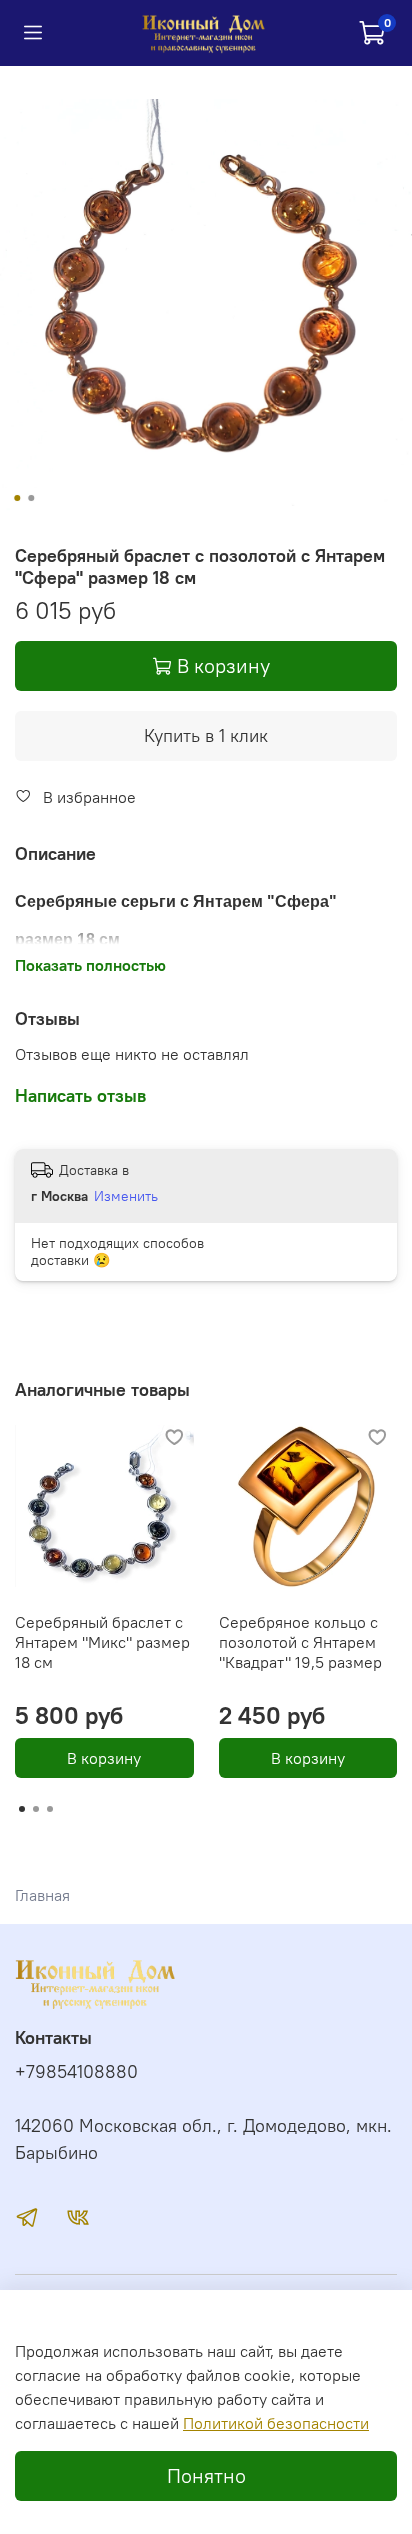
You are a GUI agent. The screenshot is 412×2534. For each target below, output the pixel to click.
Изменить (126, 1196)
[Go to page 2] (36, 1809)
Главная (42, 1895)
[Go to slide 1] (17, 498)
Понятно (206, 2475)
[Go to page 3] (50, 1809)
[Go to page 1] (22, 1809)
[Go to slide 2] (31, 498)
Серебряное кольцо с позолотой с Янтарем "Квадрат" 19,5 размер (300, 1642)
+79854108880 (76, 2072)
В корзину (104, 1758)
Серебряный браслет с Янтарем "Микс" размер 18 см (102, 1642)
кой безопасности (303, 2423)
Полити (210, 2423)
